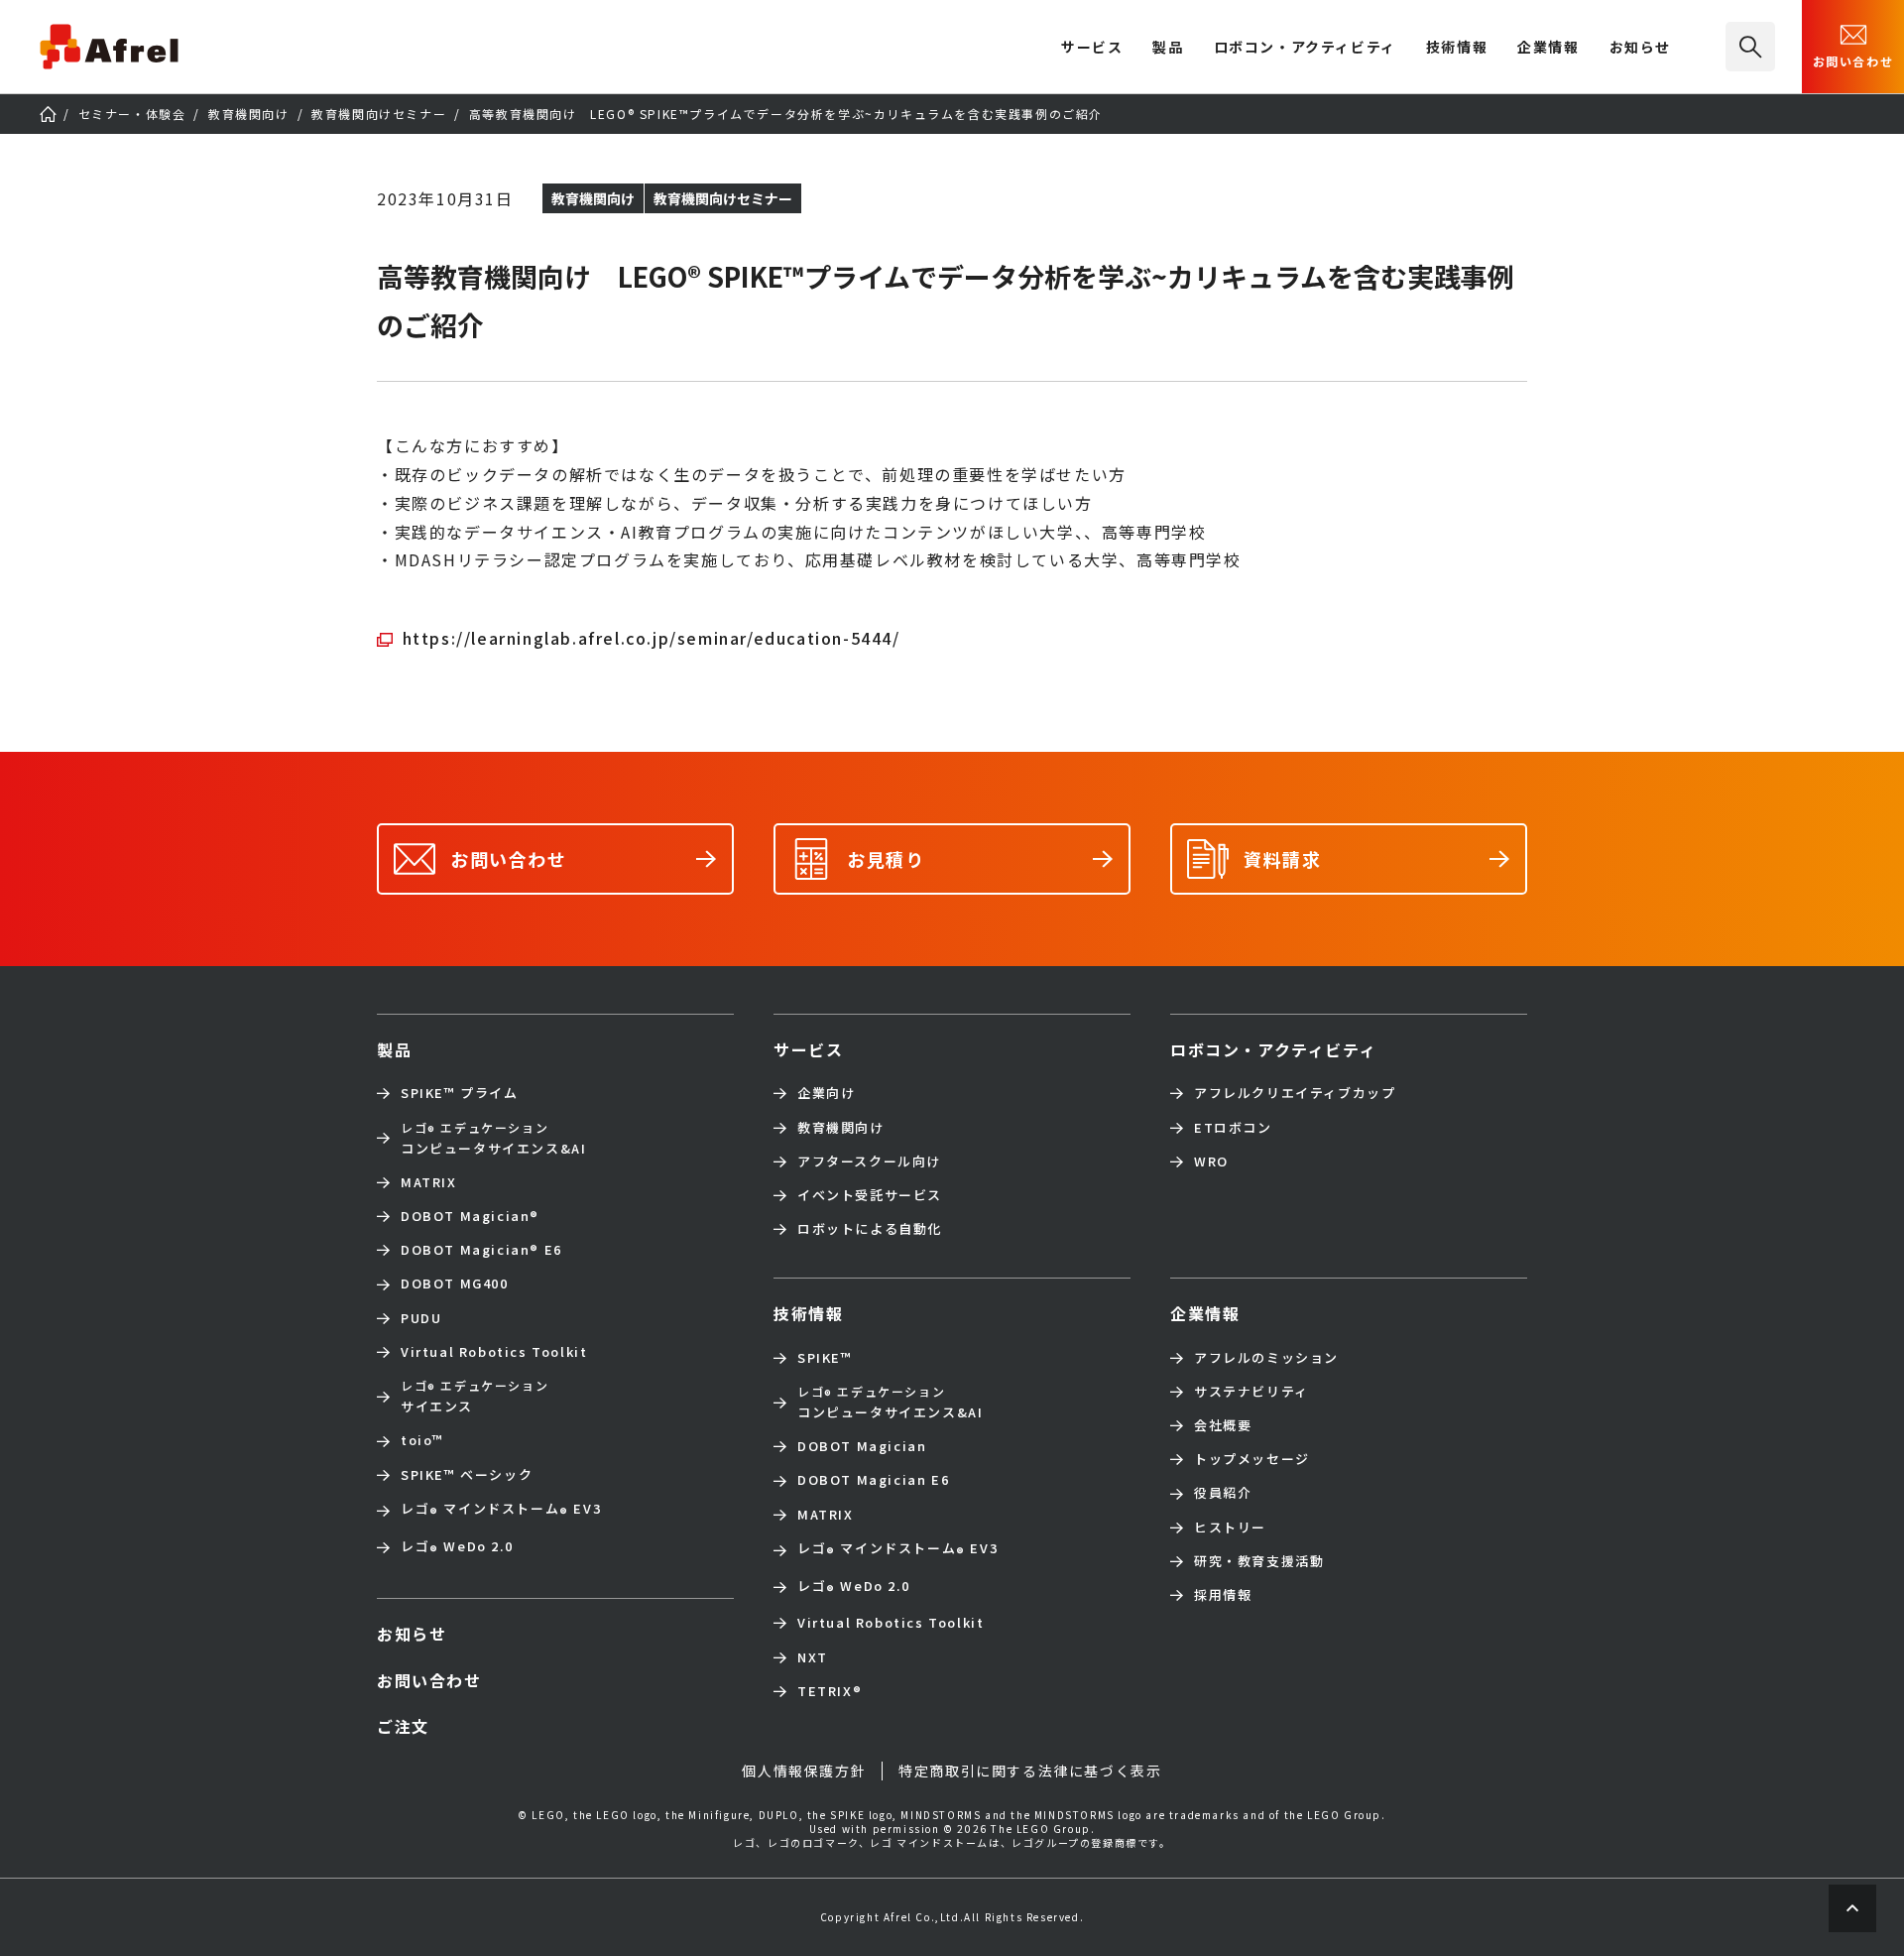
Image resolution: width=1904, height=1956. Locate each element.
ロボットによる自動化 (870, 1229)
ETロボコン (1233, 1128)
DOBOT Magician (470, 1216)
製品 (1168, 48)
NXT (813, 1657)
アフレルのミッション (1266, 1358)
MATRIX (429, 1182)
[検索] (1750, 47)
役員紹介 (1223, 1493)
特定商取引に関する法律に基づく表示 (1030, 1771)
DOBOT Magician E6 (481, 1250)
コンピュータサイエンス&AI (493, 1138)
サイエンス (475, 1396)
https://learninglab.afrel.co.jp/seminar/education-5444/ (652, 638)
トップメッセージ (1252, 1459)
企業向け (826, 1093)
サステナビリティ (1251, 1392)
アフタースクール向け (869, 1161)
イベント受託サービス (870, 1195)
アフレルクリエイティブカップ (1295, 1093)
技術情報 (1457, 48)
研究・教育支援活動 (1259, 1561)
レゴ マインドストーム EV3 (501, 1511)
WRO (1211, 1161)
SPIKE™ (825, 1358)
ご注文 (403, 1726)
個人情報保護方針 (804, 1771)
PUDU (421, 1318)
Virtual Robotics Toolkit (494, 1352)
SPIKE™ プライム (460, 1093)
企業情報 (1548, 48)
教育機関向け (841, 1128)
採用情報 (1223, 1595)
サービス (808, 1049)
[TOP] (48, 114)
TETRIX (830, 1691)
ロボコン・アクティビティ (1305, 48)
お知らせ (1640, 48)
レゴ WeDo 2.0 (457, 1548)
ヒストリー (1230, 1528)
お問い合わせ (1853, 61)
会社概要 (1223, 1425)
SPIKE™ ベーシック (467, 1475)
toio (422, 1440)
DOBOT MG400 (455, 1284)
